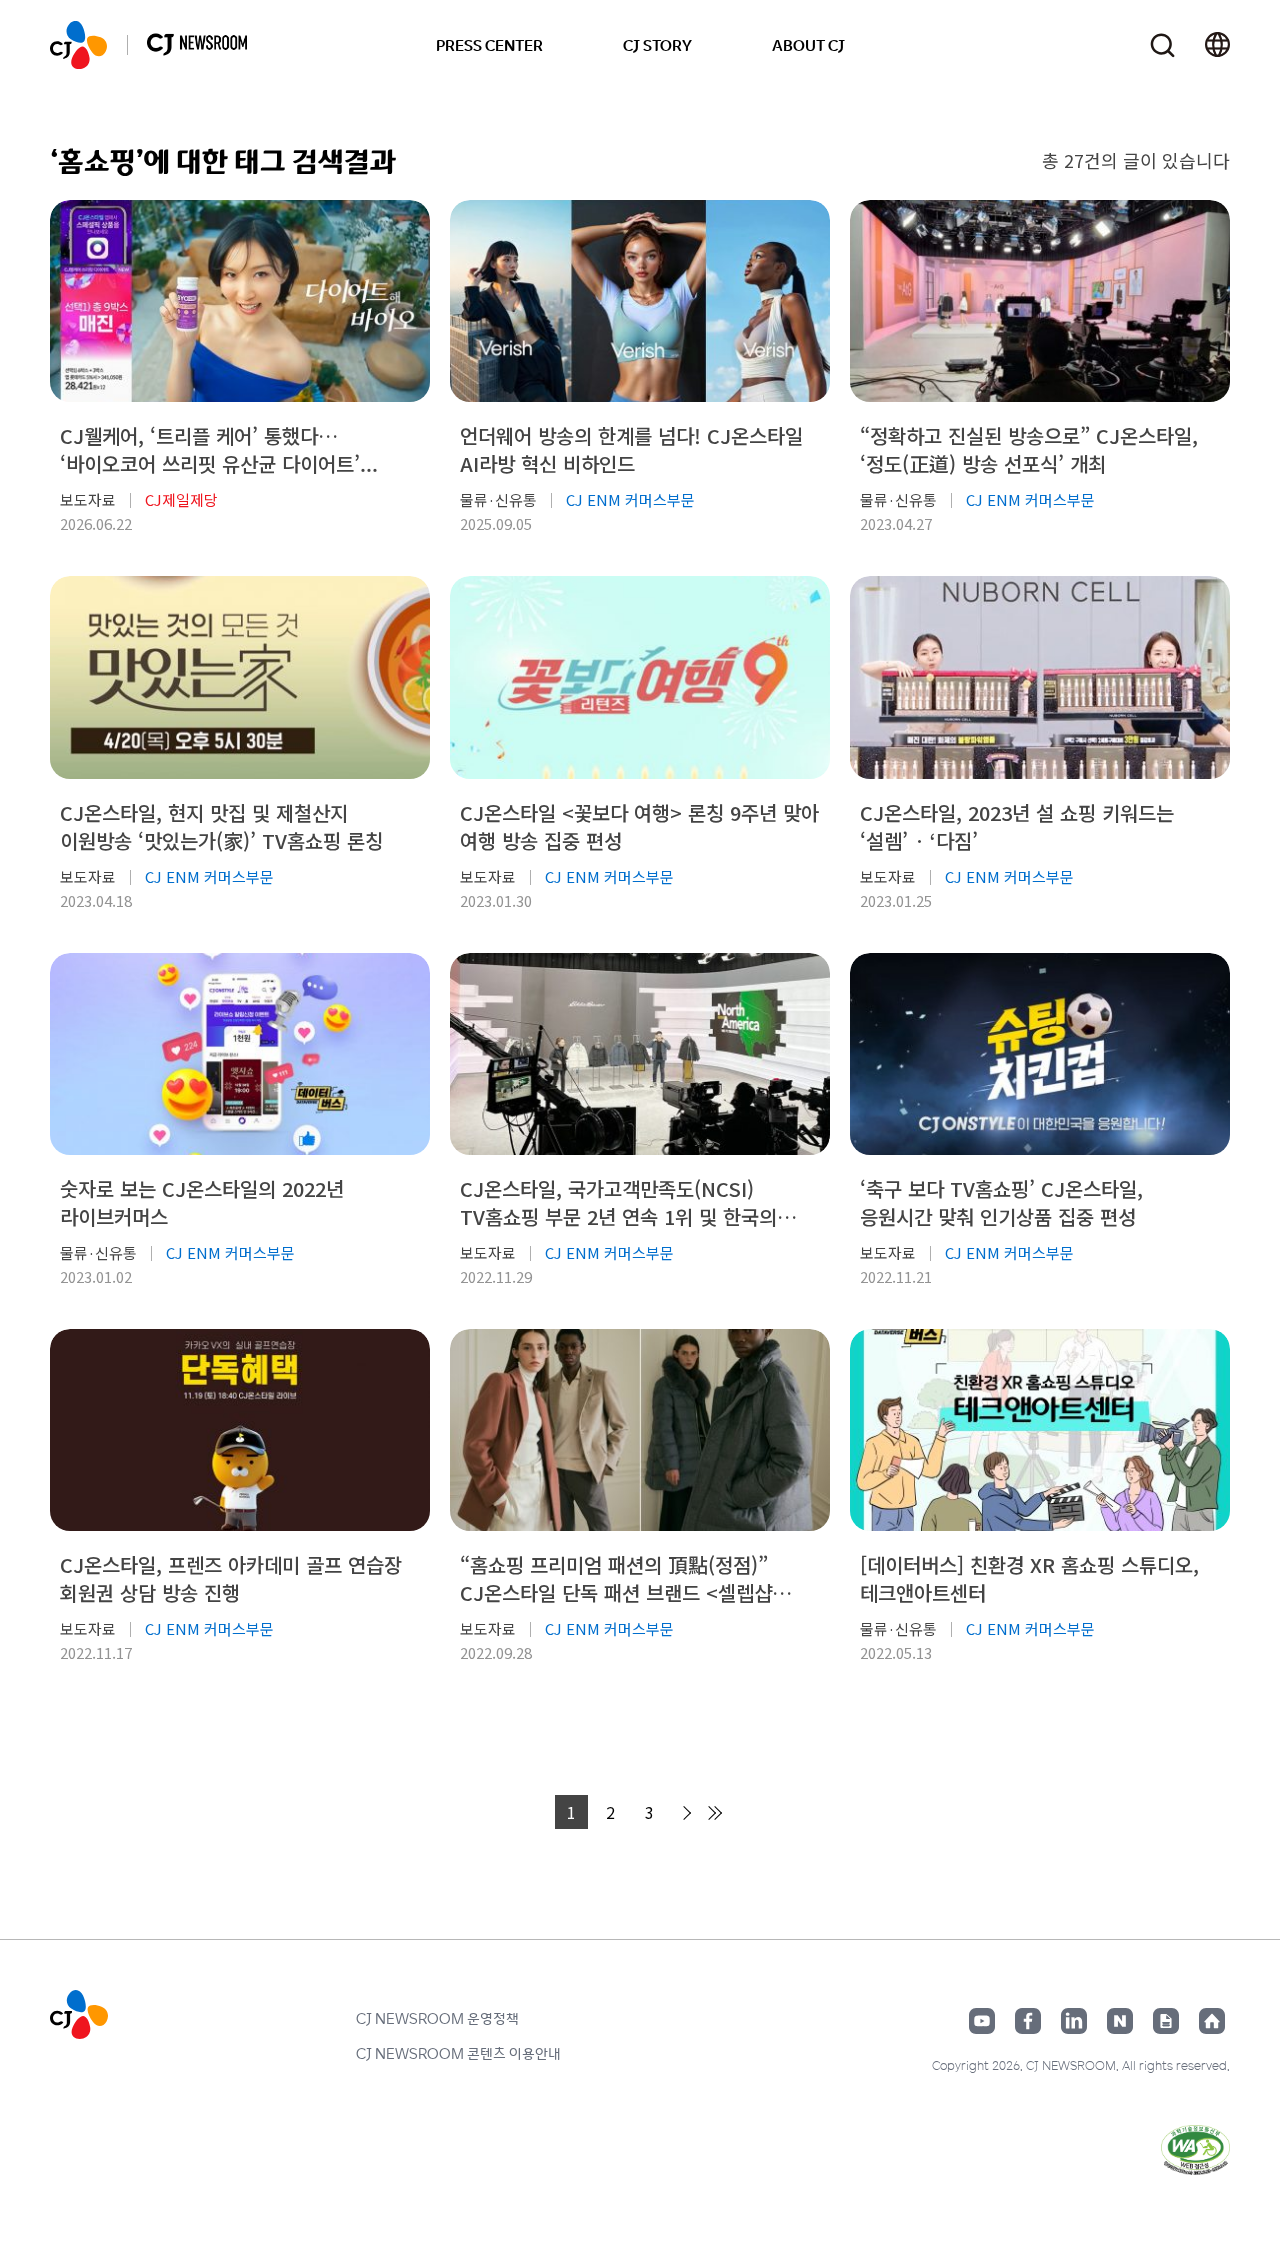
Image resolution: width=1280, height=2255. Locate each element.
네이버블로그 (1120, 2021)
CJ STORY (657, 45)
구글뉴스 (1166, 2021)
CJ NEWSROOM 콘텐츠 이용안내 (458, 2053)
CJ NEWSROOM (78, 45)
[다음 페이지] (684, 1813)
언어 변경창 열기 (1217, 45)
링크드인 (1074, 2021)
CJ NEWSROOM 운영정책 (437, 2018)
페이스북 (1028, 2021)
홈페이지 (1212, 2021)
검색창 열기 (1162, 45)
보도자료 (88, 499)
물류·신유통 (498, 499)
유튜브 (982, 2021)
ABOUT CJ (808, 45)
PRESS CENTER (489, 45)
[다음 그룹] (714, 1813)
